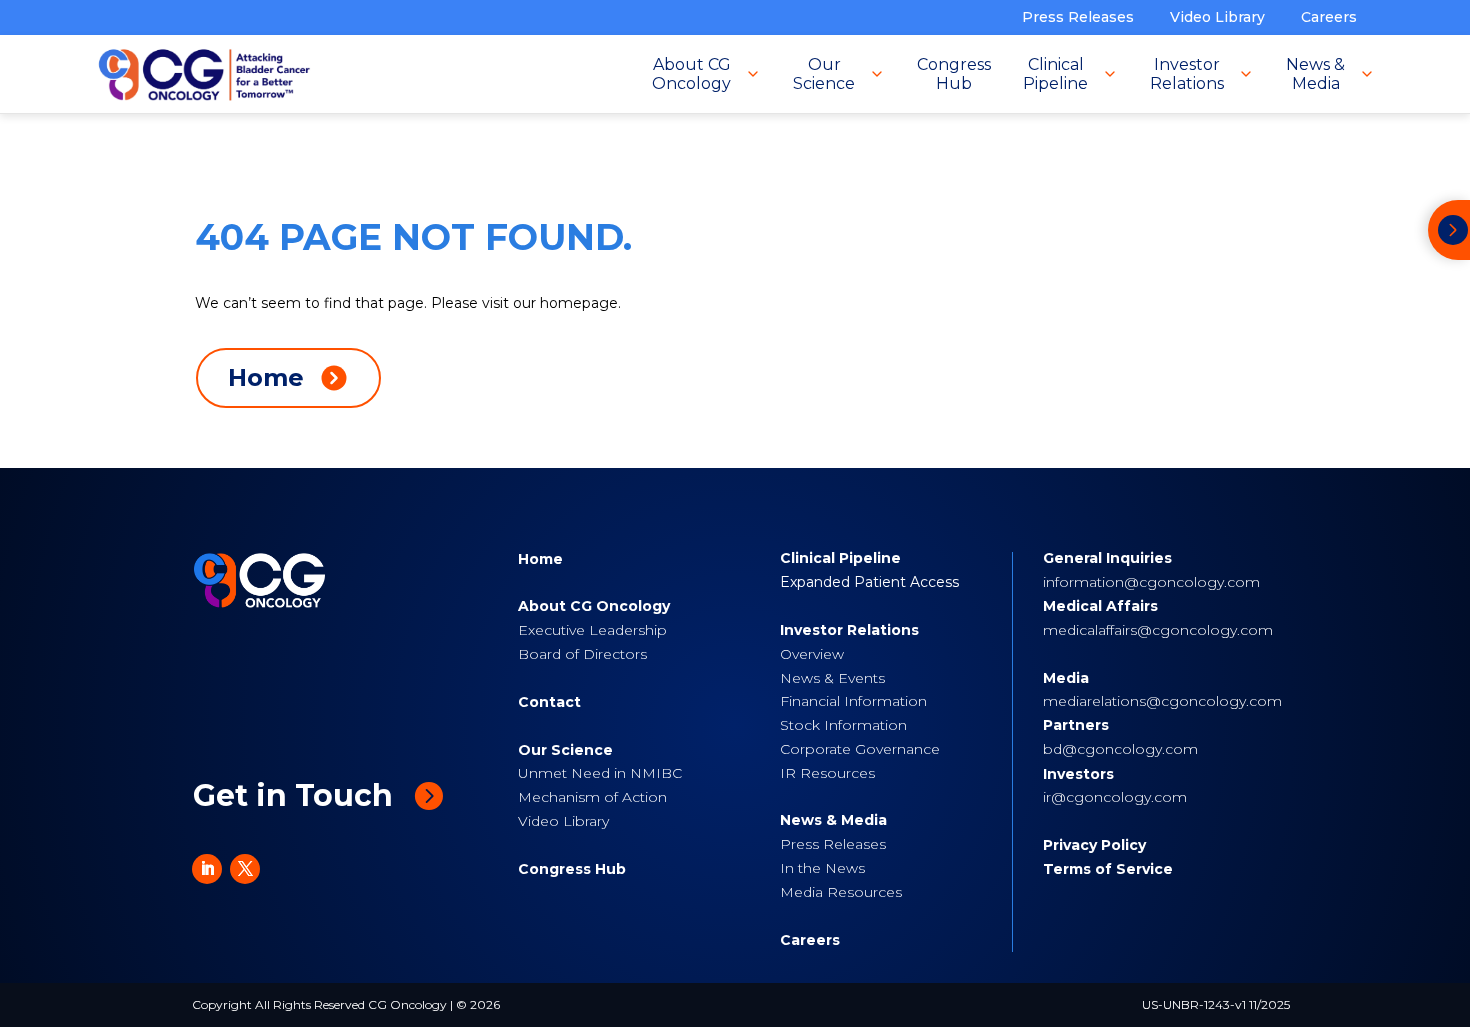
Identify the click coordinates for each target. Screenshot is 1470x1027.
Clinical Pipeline (840, 558)
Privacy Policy (1094, 845)
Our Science (565, 750)
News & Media (833, 820)
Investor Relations (849, 630)
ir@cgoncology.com (1115, 797)
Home (540, 559)
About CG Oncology (594, 606)
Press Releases (1078, 17)
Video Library (1217, 17)
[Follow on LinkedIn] (207, 869)
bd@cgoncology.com (1120, 749)
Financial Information (853, 701)
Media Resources (841, 892)
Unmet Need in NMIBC (600, 773)
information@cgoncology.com (1151, 582)
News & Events (832, 678)
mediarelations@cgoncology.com (1162, 701)
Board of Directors (582, 654)
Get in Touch (293, 795)
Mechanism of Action (592, 797)
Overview (812, 654)
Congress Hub (572, 869)
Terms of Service (1108, 869)
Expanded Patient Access (869, 582)
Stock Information (843, 725)
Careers (1329, 17)
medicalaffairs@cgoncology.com (1158, 630)
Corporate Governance (860, 749)
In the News (822, 868)
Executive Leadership (592, 630)
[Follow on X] (245, 869)
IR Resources (827, 773)
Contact (549, 702)
